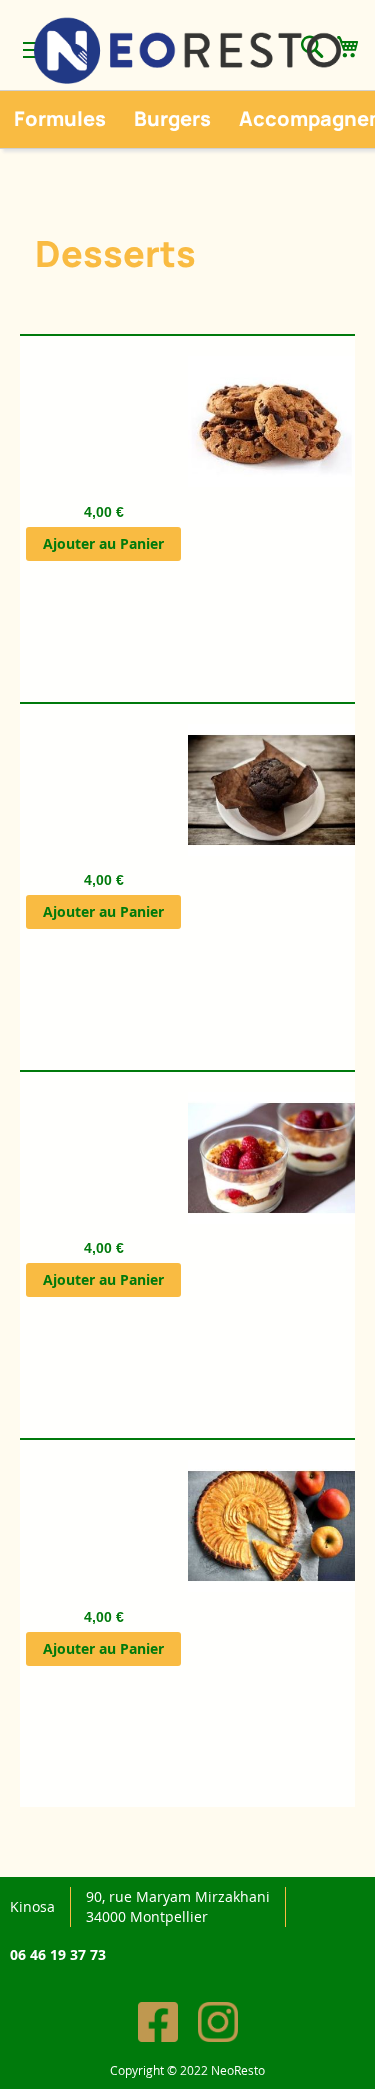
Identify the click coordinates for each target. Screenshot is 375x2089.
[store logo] (187, 50)
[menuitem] (60, 119)
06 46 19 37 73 (58, 1954)
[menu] (187, 119)
